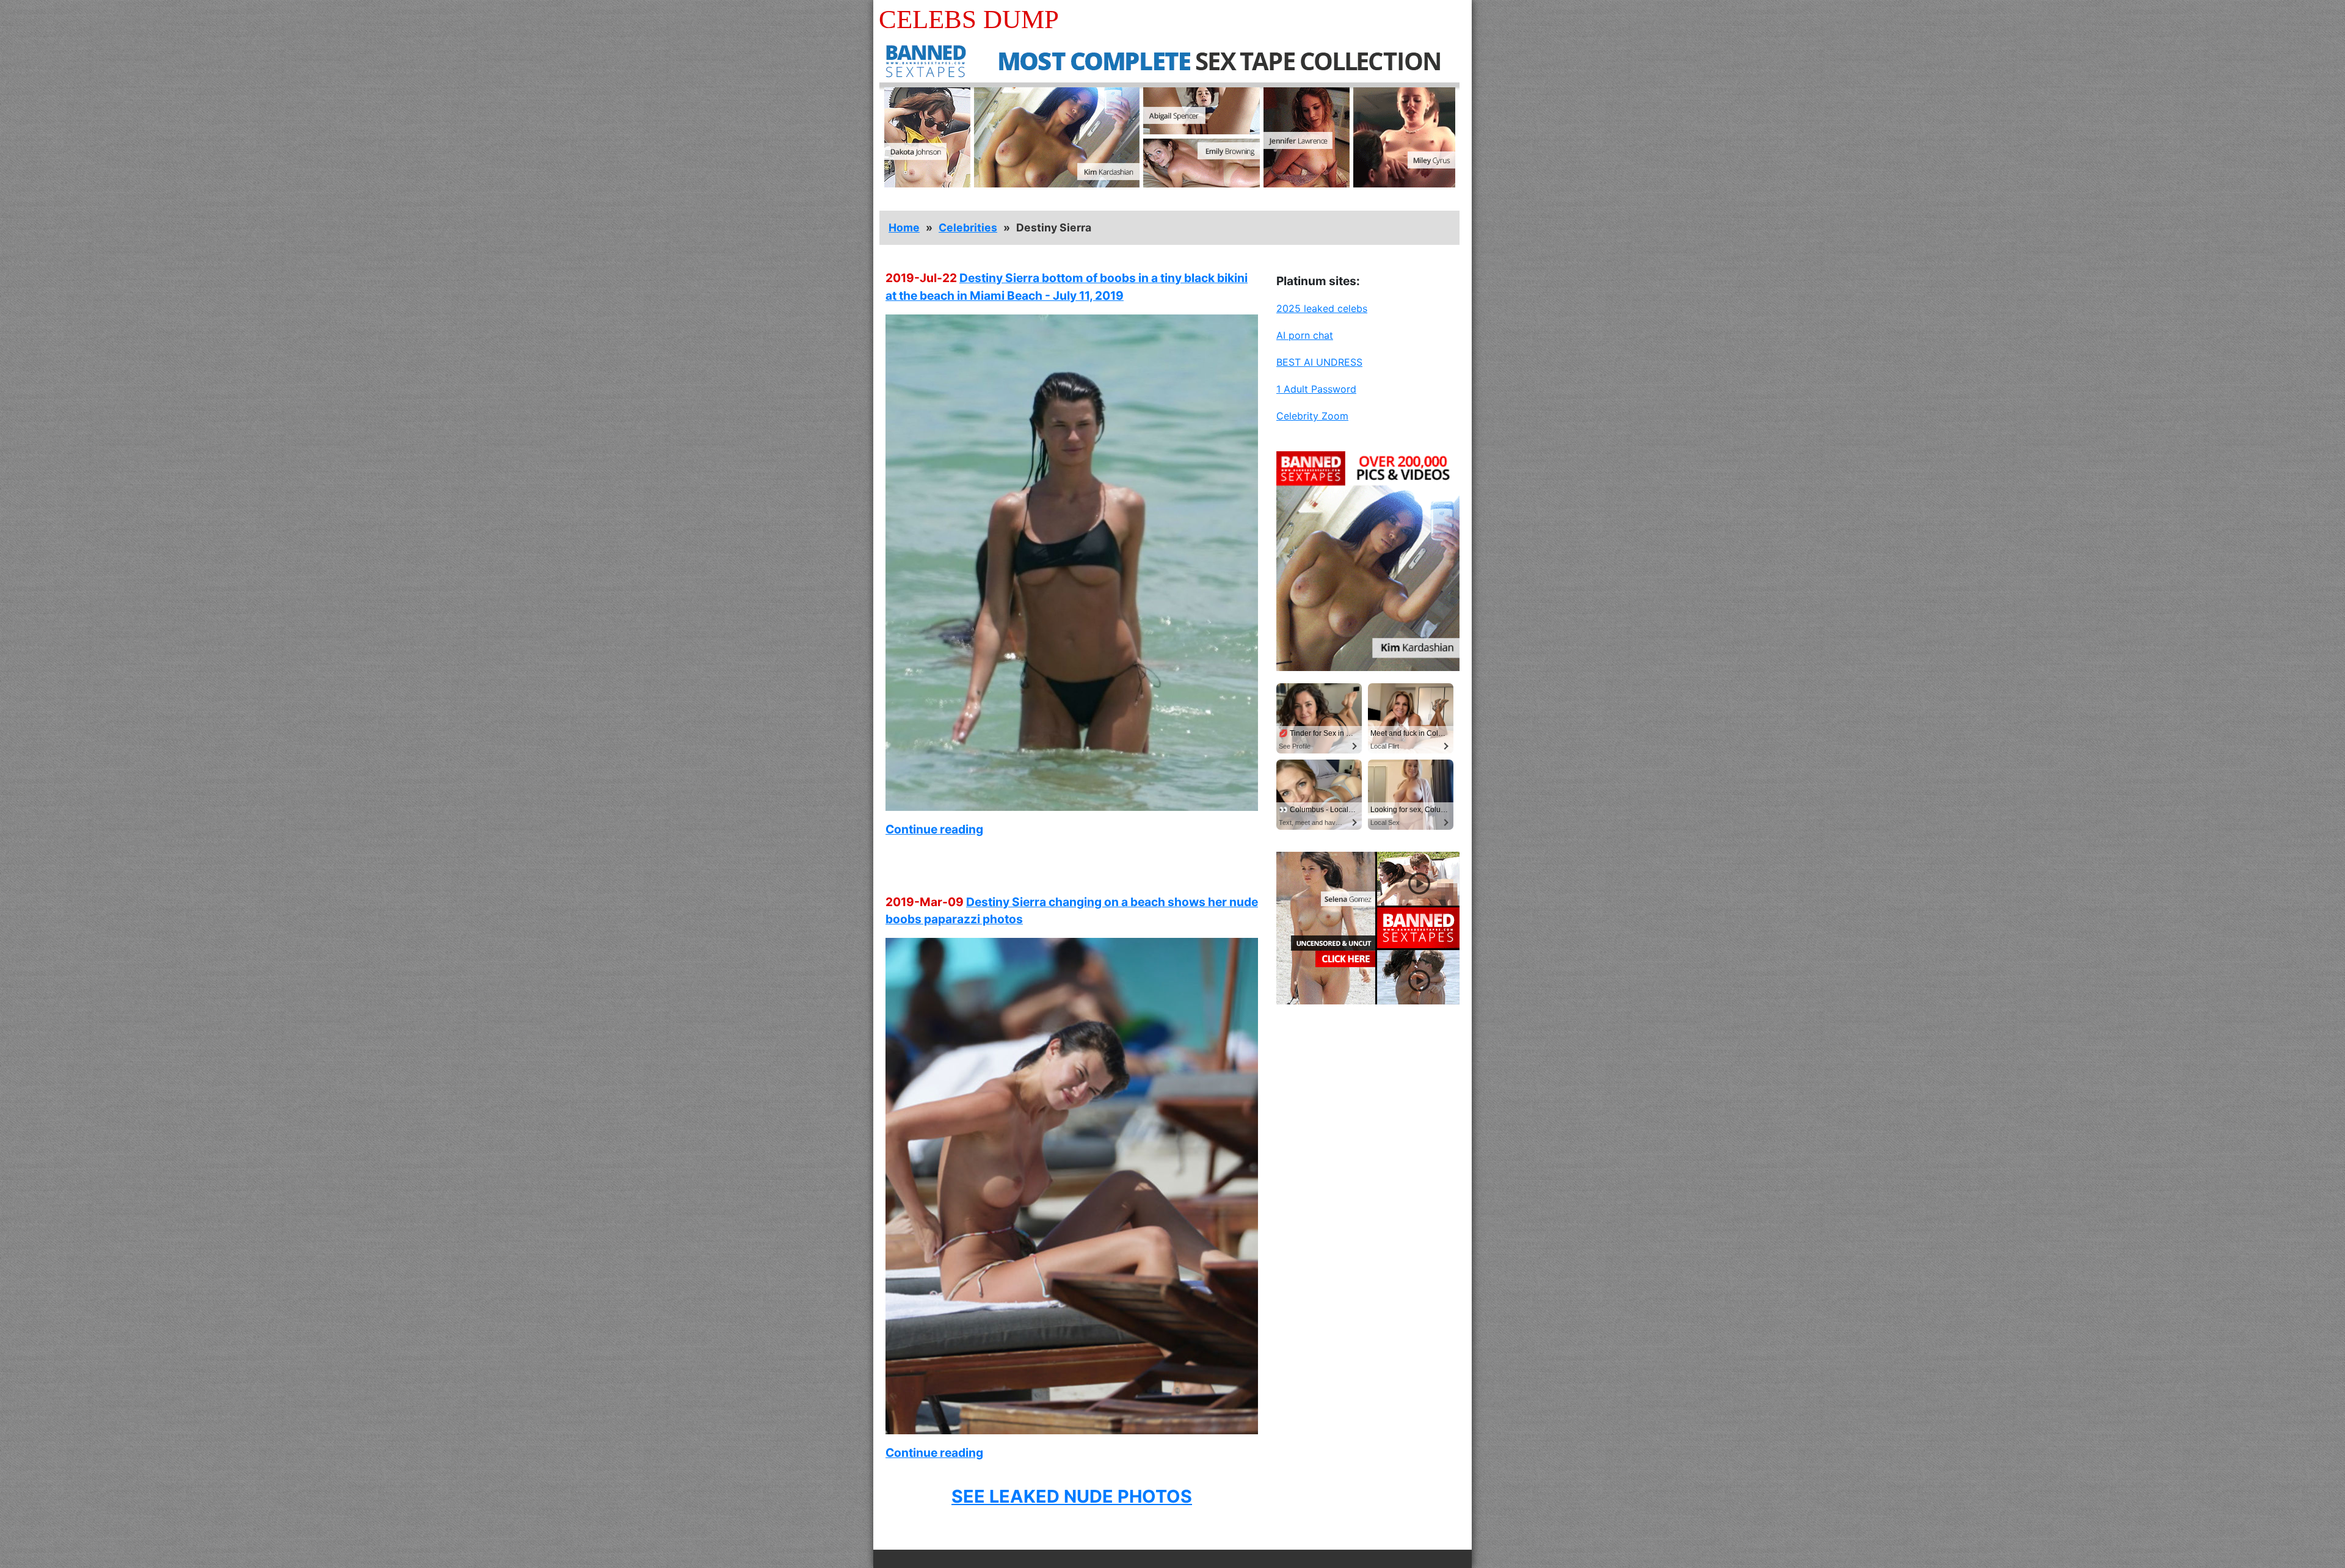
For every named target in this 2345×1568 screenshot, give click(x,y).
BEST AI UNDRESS (1319, 362)
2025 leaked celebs (1322, 308)
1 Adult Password (1316, 389)
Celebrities (968, 227)
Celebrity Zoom (1312, 416)
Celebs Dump (969, 19)
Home (904, 227)
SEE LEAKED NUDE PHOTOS (1072, 1496)
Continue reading (934, 829)
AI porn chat (1305, 335)
